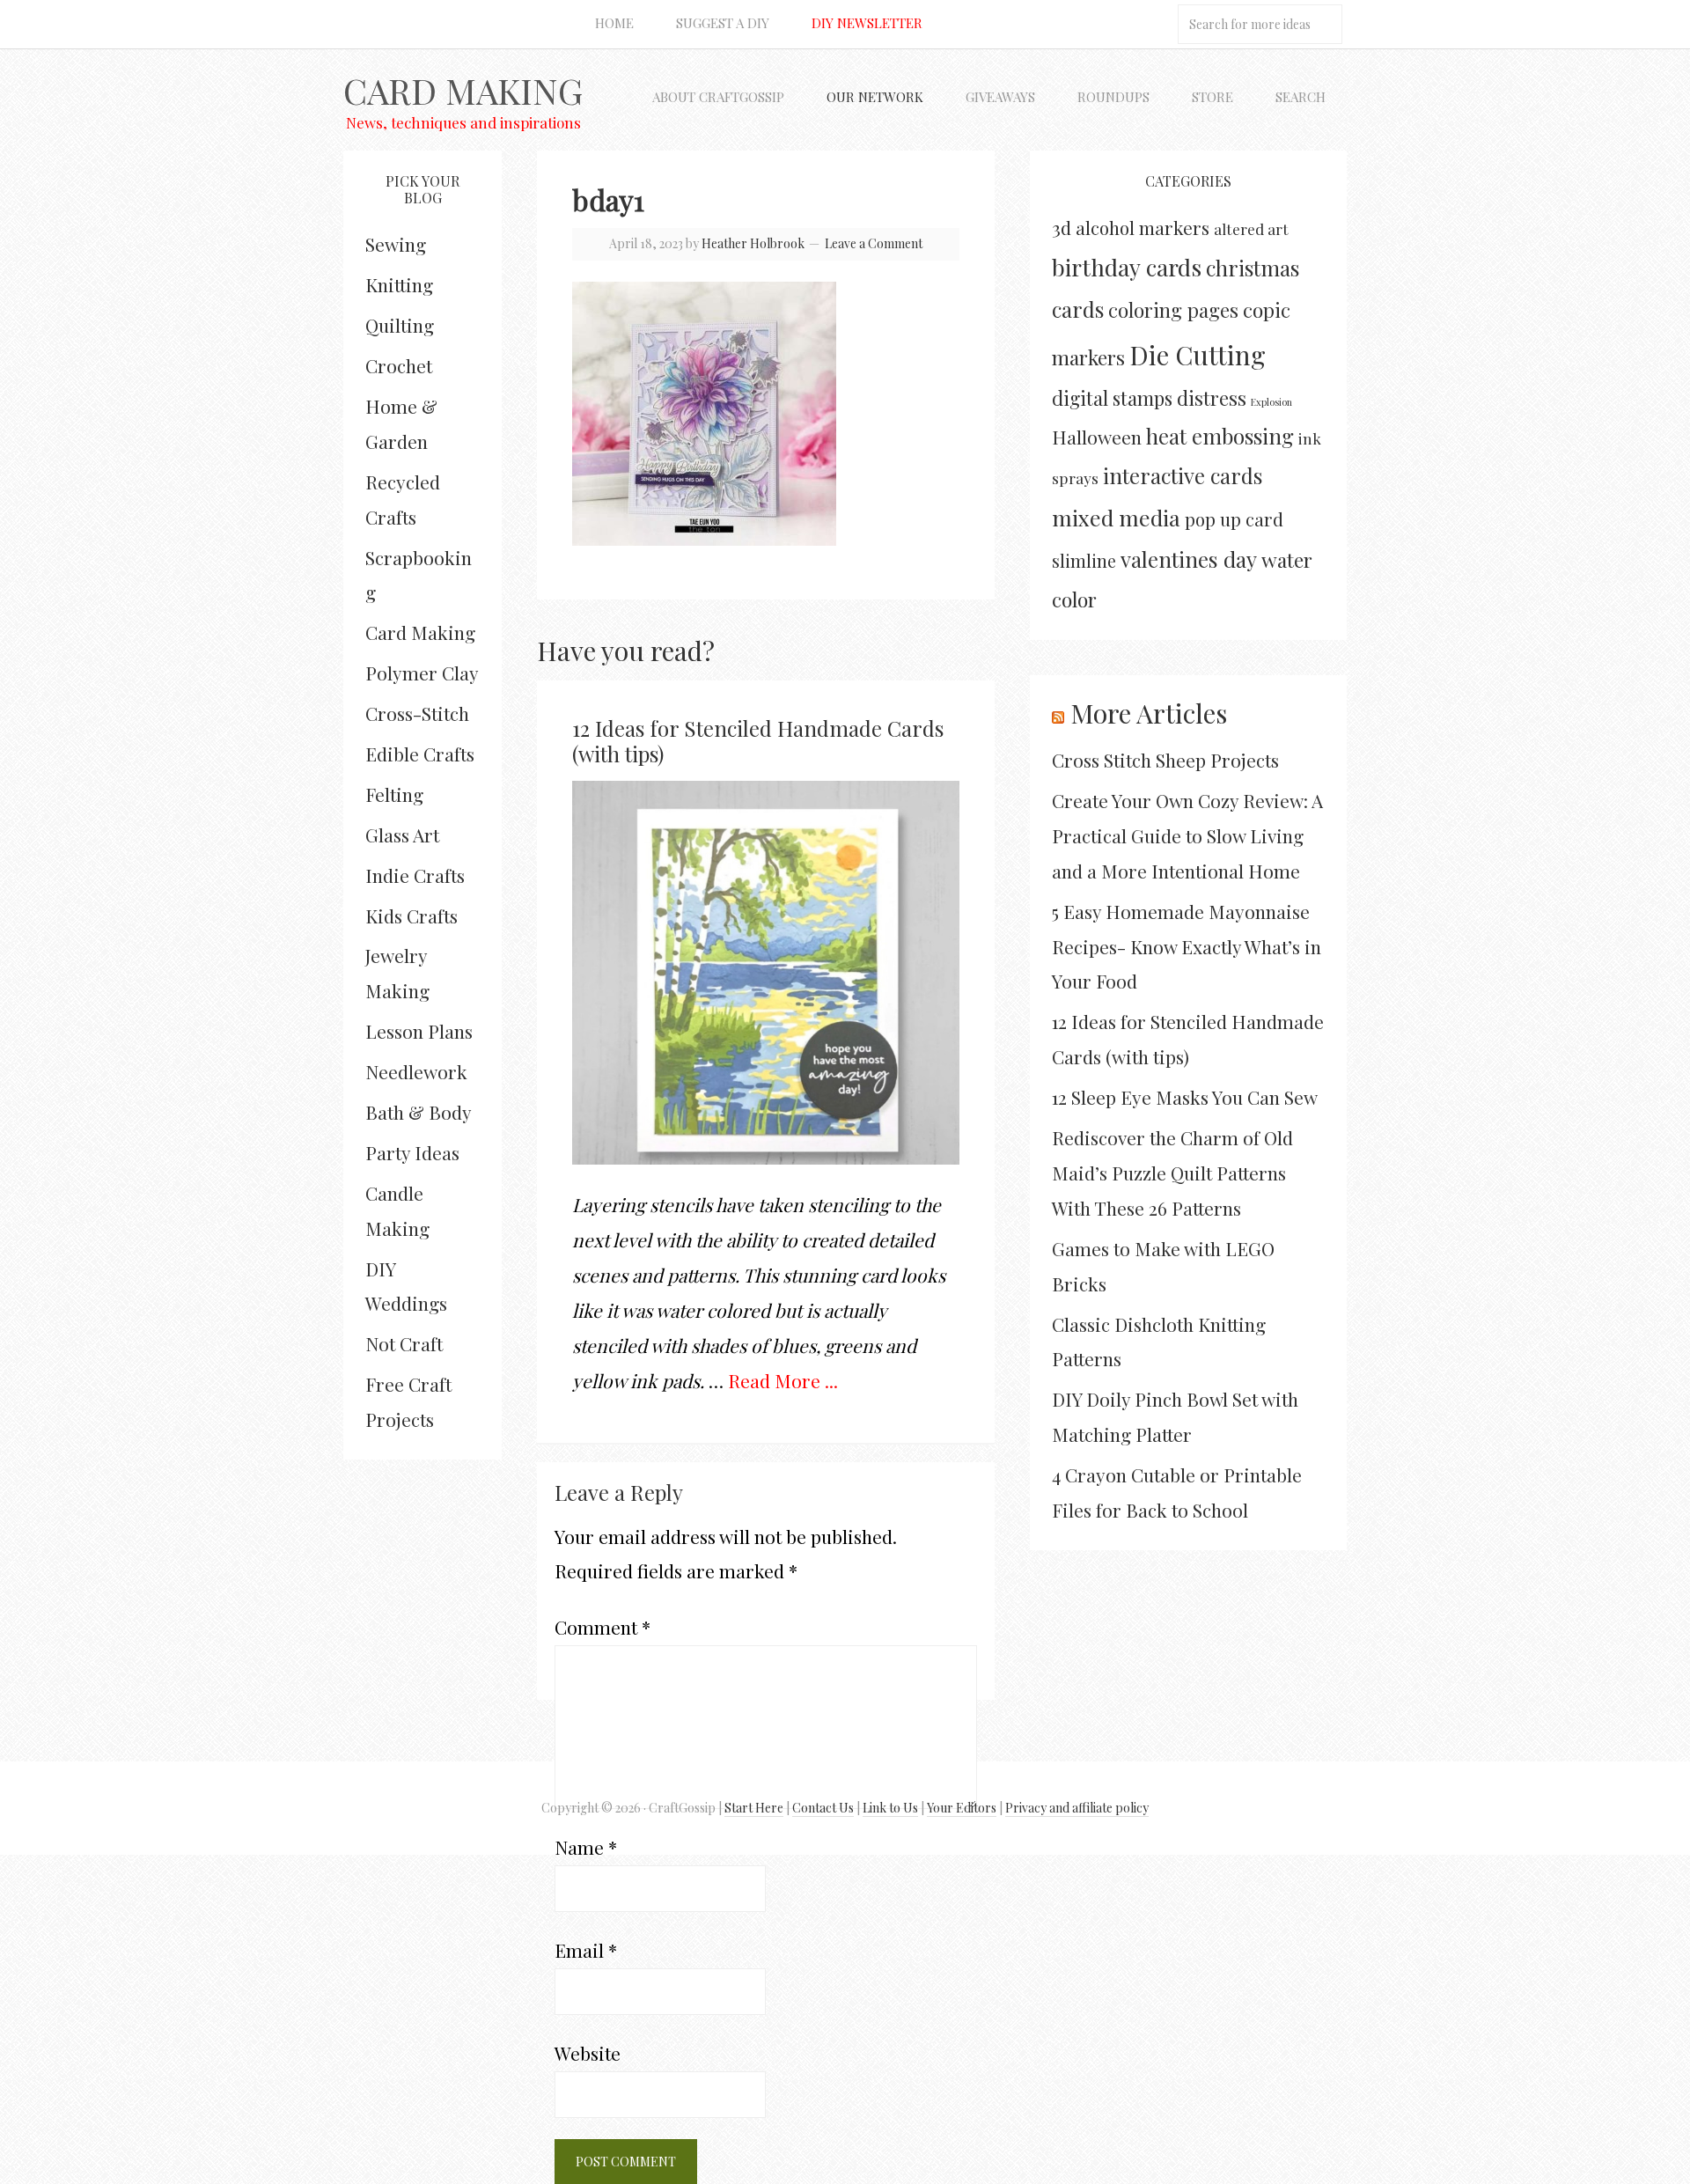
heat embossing (1220, 436)
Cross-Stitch (417, 713)
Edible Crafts (420, 754)
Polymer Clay (422, 673)
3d (1062, 227)
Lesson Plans (419, 1031)
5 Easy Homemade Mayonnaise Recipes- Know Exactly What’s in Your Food (1187, 946)
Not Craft (404, 1343)
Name (586, 1847)
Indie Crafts (415, 875)
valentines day (1189, 559)
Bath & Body (419, 1112)
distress (1212, 398)
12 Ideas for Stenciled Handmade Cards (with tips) (758, 741)
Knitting (399, 284)
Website (588, 2053)
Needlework (416, 1071)
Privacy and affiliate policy (1077, 1808)
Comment (603, 1627)
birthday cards (1127, 267)
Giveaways (1000, 97)
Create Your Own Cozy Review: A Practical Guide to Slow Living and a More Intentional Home (1187, 835)
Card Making (463, 90)
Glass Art (402, 835)
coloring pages (1173, 310)
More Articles (1149, 713)
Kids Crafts (411, 916)
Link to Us (890, 1808)
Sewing (396, 244)
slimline (1084, 560)
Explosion (1271, 402)
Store (1212, 97)
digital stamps (1112, 397)
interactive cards (1183, 475)
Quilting (400, 325)
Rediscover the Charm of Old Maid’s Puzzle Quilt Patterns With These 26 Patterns (1172, 1173)
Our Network (875, 97)
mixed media (1116, 517)
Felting (394, 794)
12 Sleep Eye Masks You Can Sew (1185, 1097)
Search (1301, 97)
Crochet (399, 365)
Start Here (754, 1808)
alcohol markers (1143, 228)
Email (586, 1950)
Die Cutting (1198, 354)
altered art (1251, 228)
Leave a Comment (874, 243)
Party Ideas (412, 1152)
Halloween (1097, 437)
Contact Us (823, 1808)
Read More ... (783, 1380)
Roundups (1113, 97)
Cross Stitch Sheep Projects (1165, 760)
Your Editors (962, 1808)
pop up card (1234, 519)
